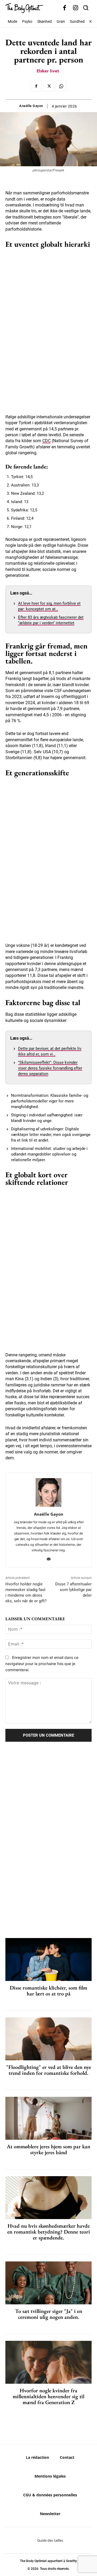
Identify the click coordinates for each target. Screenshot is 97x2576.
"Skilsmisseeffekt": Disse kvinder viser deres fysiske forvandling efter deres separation (50, 1068)
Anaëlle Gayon (31, 106)
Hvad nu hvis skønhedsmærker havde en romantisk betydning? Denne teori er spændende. (49, 2232)
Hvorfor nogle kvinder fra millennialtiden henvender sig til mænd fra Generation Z (48, 2396)
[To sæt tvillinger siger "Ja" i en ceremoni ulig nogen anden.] (48, 2283)
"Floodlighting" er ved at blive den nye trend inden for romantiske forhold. (49, 2070)
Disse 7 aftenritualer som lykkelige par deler (73, 1590)
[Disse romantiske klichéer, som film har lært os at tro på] (48, 1959)
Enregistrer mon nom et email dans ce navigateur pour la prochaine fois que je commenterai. (42, 1663)
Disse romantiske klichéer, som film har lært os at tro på (48, 1991)
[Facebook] (65, 8)
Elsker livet (48, 71)
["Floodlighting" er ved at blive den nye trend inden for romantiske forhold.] (48, 2039)
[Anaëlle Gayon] (48, 1492)
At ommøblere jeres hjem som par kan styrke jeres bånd (48, 2149)
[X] (48, 86)
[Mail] (49, 1558)
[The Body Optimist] (24, 8)
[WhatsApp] (61, 86)
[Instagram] (76, 8)
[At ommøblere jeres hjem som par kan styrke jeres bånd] (48, 2118)
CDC (46, 441)
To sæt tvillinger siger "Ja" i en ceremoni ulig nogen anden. (49, 2314)
